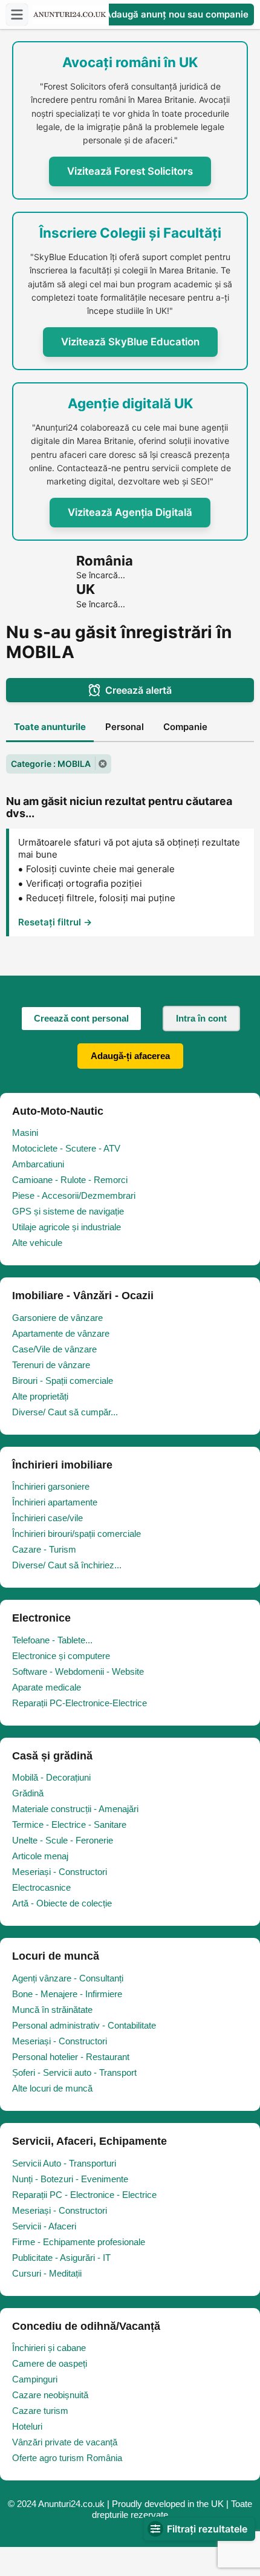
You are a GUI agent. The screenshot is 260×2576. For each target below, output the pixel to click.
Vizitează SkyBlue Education (130, 342)
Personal (125, 727)
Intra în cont (201, 1018)
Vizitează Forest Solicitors (130, 171)
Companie (185, 727)
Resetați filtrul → (55, 922)
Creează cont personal (81, 1018)
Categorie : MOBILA (51, 764)
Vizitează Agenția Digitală (130, 512)
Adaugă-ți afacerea (130, 1056)
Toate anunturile (50, 727)
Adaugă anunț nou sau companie (175, 14)
